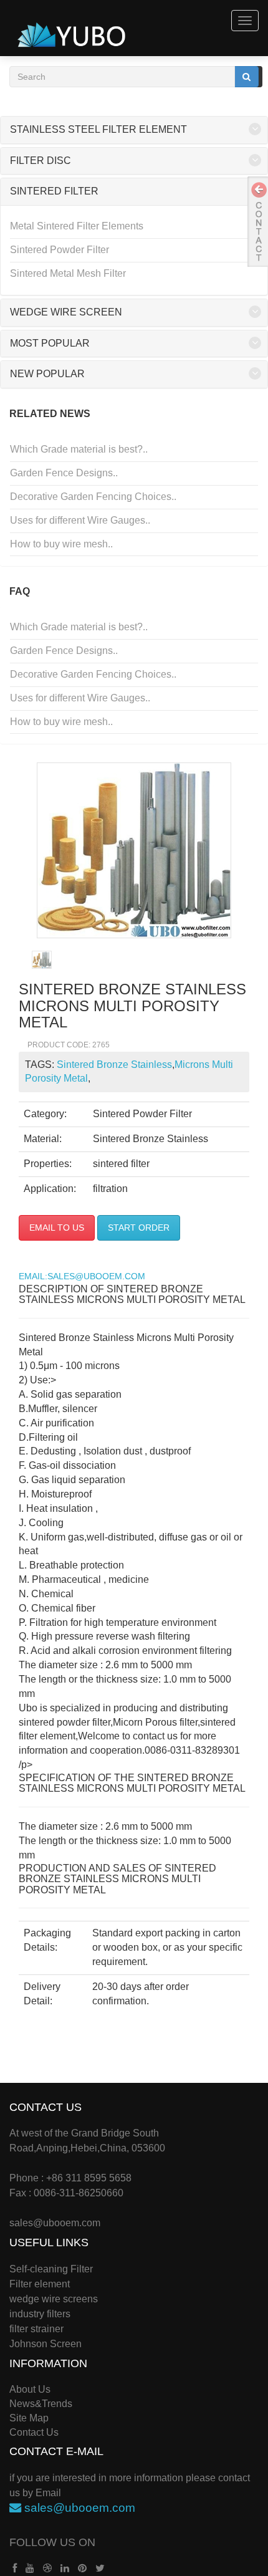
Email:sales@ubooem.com (82, 1276)
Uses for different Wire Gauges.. (80, 520)
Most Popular (50, 343)
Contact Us (34, 2432)
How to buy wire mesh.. (61, 544)
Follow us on (52, 2542)
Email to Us (57, 1228)
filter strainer (36, 2329)
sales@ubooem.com (55, 2223)
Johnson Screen (45, 2344)
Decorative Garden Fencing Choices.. (93, 497)
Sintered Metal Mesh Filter (68, 273)
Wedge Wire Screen (66, 312)
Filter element (40, 2284)
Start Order (139, 1228)
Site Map (29, 2418)
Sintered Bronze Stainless (114, 1065)
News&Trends (41, 2404)
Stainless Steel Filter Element (98, 129)
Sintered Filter (54, 191)
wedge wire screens (54, 2299)
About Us (30, 2389)
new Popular (47, 374)
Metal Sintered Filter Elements (77, 226)
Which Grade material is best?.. (79, 449)
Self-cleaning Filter (51, 2269)
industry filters (40, 2314)
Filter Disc (41, 161)
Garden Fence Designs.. (64, 473)
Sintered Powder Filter (60, 250)
